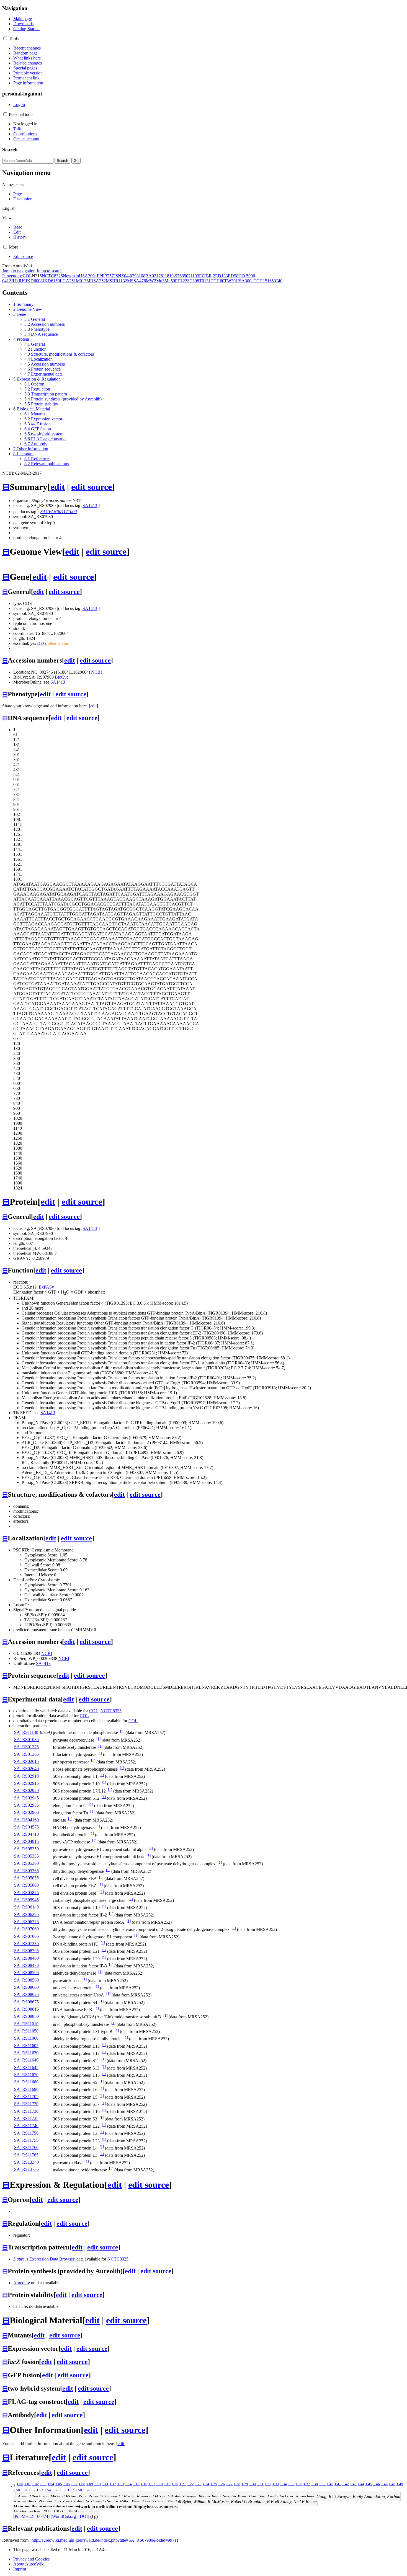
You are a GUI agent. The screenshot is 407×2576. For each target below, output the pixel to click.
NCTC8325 (52, 276)
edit (58, 487)
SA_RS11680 (26, 2082)
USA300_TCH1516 (254, 281)
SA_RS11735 (26, 2118)
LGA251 (68, 281)
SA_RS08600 (26, 1987)
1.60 (94, 2490)
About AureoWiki (29, 2564)
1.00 (20, 2484)
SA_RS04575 (26, 1827)
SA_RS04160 (26, 1820)
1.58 (79, 2490)
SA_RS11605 (26, 2046)
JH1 (15, 281)
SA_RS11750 (26, 2133)
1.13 (121, 2484)
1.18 (159, 2484)
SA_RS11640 (26, 2060)
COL (27, 276)
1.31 (260, 2484)
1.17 (152, 2484)
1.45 (369, 2484)
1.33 (276, 2484)
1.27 (229, 2484)
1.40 (330, 2484)
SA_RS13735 (26, 2169)
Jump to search (50, 271)
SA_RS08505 (26, 1973)
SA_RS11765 (26, 2155)
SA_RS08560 (26, 1980)
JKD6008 (34, 281)
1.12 (113, 2484)
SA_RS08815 (26, 2009)
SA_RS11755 (26, 2140)
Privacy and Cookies (31, 2559)
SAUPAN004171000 (59, 512)
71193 (194, 276)
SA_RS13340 (26, 2162)
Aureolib (21, 2283)
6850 (184, 276)
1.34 (284, 2484)
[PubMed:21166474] (31, 2516)
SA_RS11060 (26, 2038)
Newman (71, 276)
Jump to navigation (19, 271)
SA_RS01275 (26, 1747)
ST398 (193, 281)
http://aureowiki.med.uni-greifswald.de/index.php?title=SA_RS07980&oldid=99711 (105, 2540)
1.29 (245, 2484)
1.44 (361, 2484)
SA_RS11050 (26, 2031)
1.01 (28, 2484)
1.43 (353, 2484)
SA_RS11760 (26, 2147)
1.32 (268, 2484)
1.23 (198, 2484)
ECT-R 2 (207, 276)
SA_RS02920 (26, 1790)
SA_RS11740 (26, 2126)
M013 (81, 281)
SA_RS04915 (26, 1841)
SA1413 (90, 505)
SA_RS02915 (26, 1783)
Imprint (20, 2569)
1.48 (392, 2484)
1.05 (59, 2484)
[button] (5, 38)
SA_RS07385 (26, 1943)
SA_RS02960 (26, 1812)
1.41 (338, 2484)
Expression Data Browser (44, 2259)
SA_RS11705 (26, 2097)
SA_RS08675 (26, 2002)
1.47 (384, 2484)
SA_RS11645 (26, 2067)
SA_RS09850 (26, 2016)
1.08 (82, 2484)
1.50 (17, 2490)
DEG (42, 643)
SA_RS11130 (26, 1732)
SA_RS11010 (26, 2024)
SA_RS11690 (26, 2089)
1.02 (35, 2484)
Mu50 (170, 281)
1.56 (63, 2490)
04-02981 (132, 276)
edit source (92, 487)
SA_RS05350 (26, 1849)
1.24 (206, 2484)
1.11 (105, 2484)
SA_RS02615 (26, 1761)
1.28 (237, 2484)
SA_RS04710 (26, 1834)
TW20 (230, 281)
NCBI (96, 672)
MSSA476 (136, 281)
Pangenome (12, 276)
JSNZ (119, 276)
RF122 (181, 281)
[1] (122, 1731)
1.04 (51, 2484)
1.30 (253, 2484)
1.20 (175, 2484)
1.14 (128, 2484)
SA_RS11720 (26, 2104)
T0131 (205, 281)
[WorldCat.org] (64, 2516)
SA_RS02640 (26, 1769)
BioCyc (62, 677)
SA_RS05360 (26, 1863)
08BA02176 (152, 276)
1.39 (322, 2484)
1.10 (97, 2484)
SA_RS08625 (26, 1994)
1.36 (299, 2484)
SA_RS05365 (26, 1871)
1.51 (24, 2490)
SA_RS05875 (26, 1893)
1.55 (55, 2490)
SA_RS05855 (26, 1878)
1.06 (66, 2484)
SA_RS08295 (26, 1951)
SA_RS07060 (26, 1929)
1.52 (32, 2490)
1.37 (307, 2484)
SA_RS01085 (26, 1740)
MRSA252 (96, 281)
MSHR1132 (116, 281)
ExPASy (46, 1287)
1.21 (183, 2484)
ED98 (233, 276)
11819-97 (171, 276)
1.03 (43, 2484)
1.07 (74, 2484)
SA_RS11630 (26, 2053)
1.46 (377, 2484)
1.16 (144, 2484)
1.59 (86, 2490)
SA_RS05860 (26, 1885)
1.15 (136, 2484)
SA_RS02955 (26, 1805)
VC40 (277, 281)
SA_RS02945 (26, 1798)
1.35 (291, 2484)
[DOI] (84, 2516)
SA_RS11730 (26, 2111)
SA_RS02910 (26, 1776)
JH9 (22, 281)
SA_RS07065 (26, 1936)
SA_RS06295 (26, 1914)
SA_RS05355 (26, 1856)
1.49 (400, 2484)
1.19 (167, 2484)
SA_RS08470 (26, 1965)
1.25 (214, 2484)
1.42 (346, 2484)
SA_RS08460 (26, 1958)
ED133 (221, 276)
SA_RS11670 (26, 2075)
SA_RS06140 (26, 1907)
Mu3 (160, 281)
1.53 (40, 2490)
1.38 (315, 2484)
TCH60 (217, 281)
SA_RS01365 (26, 1754)
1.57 (71, 2490)
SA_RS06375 (26, 1922)
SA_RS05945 (26, 1900)
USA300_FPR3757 (96, 276)
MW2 (151, 281)
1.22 (190, 2484)
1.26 (221, 2484)
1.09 (90, 2484)
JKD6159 (51, 281)
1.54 (48, 2490)
